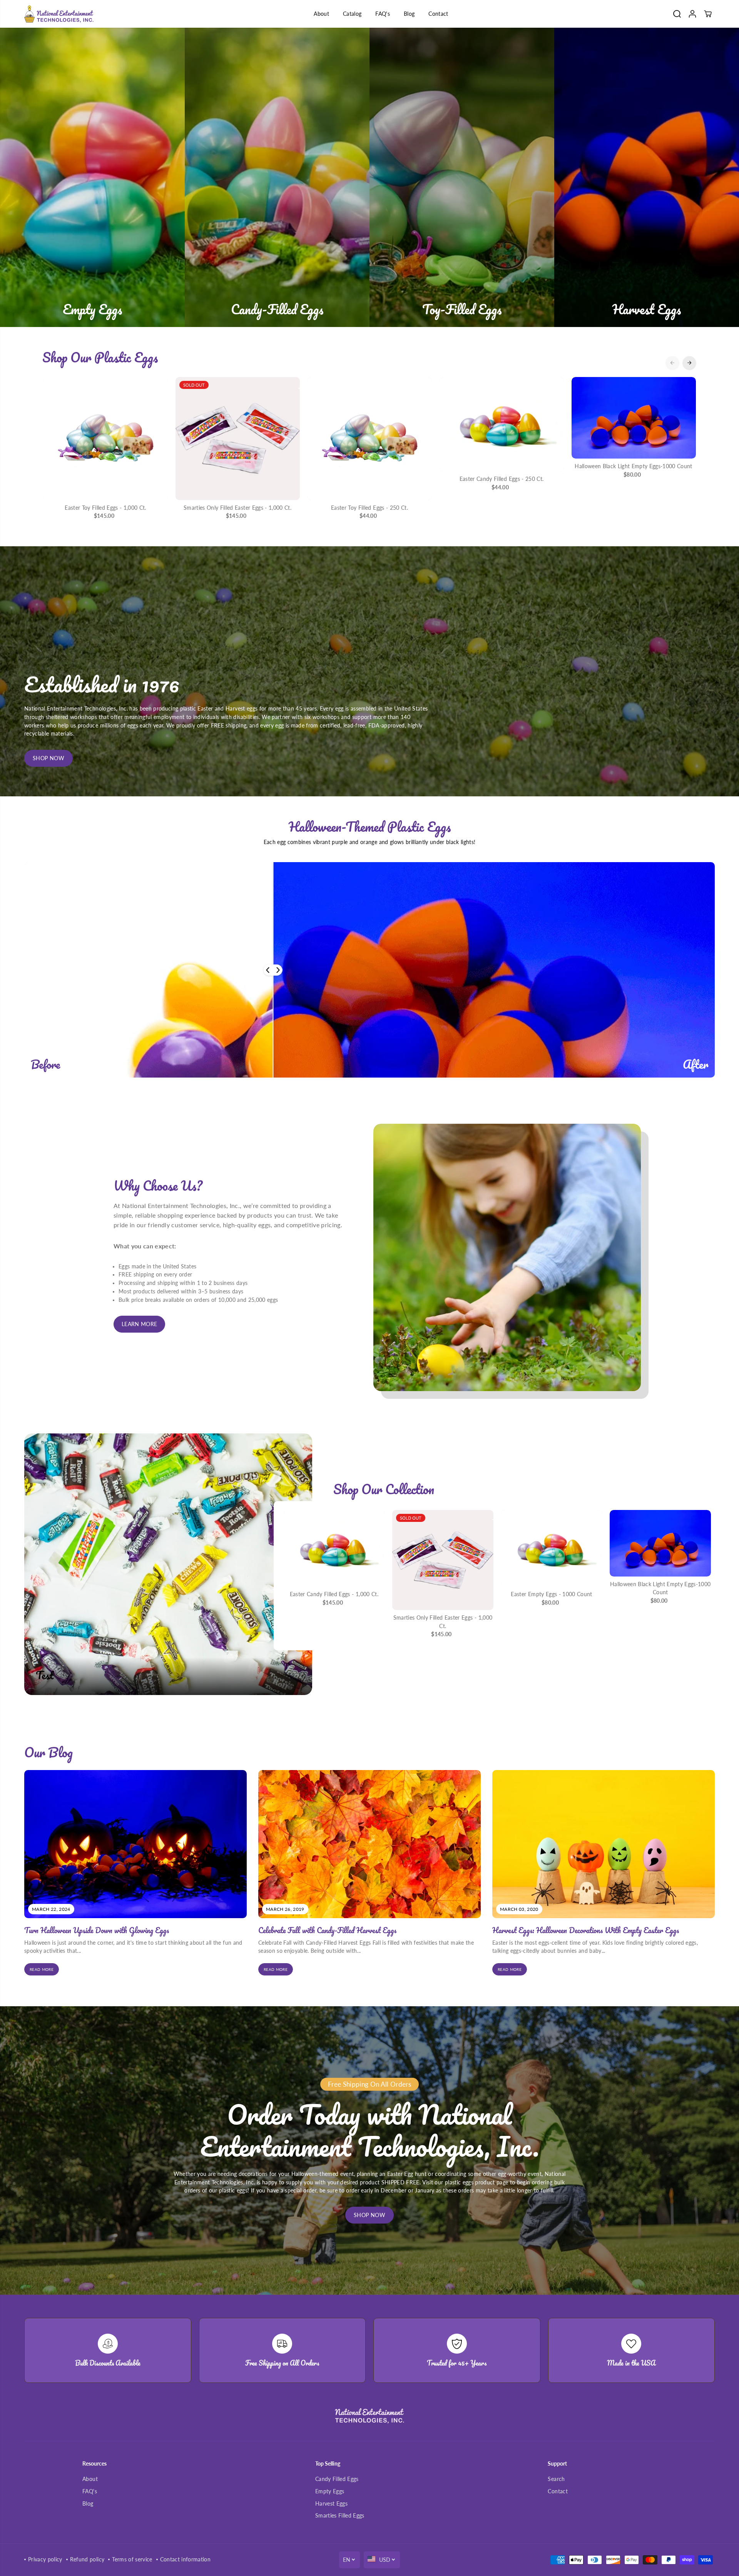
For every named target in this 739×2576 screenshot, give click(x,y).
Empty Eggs (330, 2491)
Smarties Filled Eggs (340, 2516)
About (321, 14)
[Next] (689, 363)
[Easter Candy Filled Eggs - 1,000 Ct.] (334, 1548)
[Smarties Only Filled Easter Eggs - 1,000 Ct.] (238, 439)
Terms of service (132, 2559)
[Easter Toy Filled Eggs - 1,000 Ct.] (106, 439)
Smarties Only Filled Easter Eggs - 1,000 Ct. (237, 508)
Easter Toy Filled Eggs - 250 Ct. (369, 508)
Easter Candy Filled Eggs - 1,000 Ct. (334, 1594)
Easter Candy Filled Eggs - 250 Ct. (502, 479)
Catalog (352, 14)
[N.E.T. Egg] (59, 14)
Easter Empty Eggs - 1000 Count (551, 1594)
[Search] (677, 14)
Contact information (185, 2559)
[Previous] (672, 363)
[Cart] (708, 14)
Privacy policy (45, 2559)
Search (556, 2479)
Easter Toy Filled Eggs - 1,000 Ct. (105, 508)
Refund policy (87, 2559)
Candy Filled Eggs (337, 2479)
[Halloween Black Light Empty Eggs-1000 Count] (634, 418)
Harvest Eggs (331, 2504)
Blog (409, 14)
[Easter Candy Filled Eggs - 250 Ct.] (502, 424)
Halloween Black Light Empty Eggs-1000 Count (634, 466)
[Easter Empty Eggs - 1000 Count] (552, 1548)
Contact (438, 14)
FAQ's (383, 14)
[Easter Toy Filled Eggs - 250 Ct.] (370, 439)
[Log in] (692, 14)
